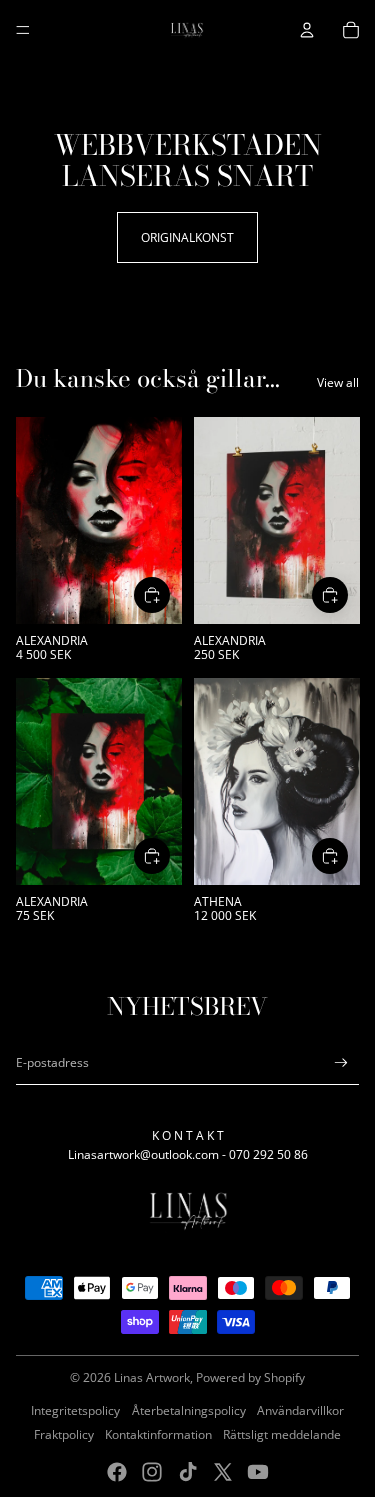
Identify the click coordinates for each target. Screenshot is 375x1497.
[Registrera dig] (341, 1062)
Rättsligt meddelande (282, 1434)
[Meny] (23, 30)
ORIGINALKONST (187, 237)
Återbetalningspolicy (189, 1410)
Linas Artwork (152, 1377)
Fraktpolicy (64, 1434)
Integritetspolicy (75, 1410)
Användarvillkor (300, 1410)
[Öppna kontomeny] (307, 30)
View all (338, 382)
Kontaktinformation (158, 1434)
